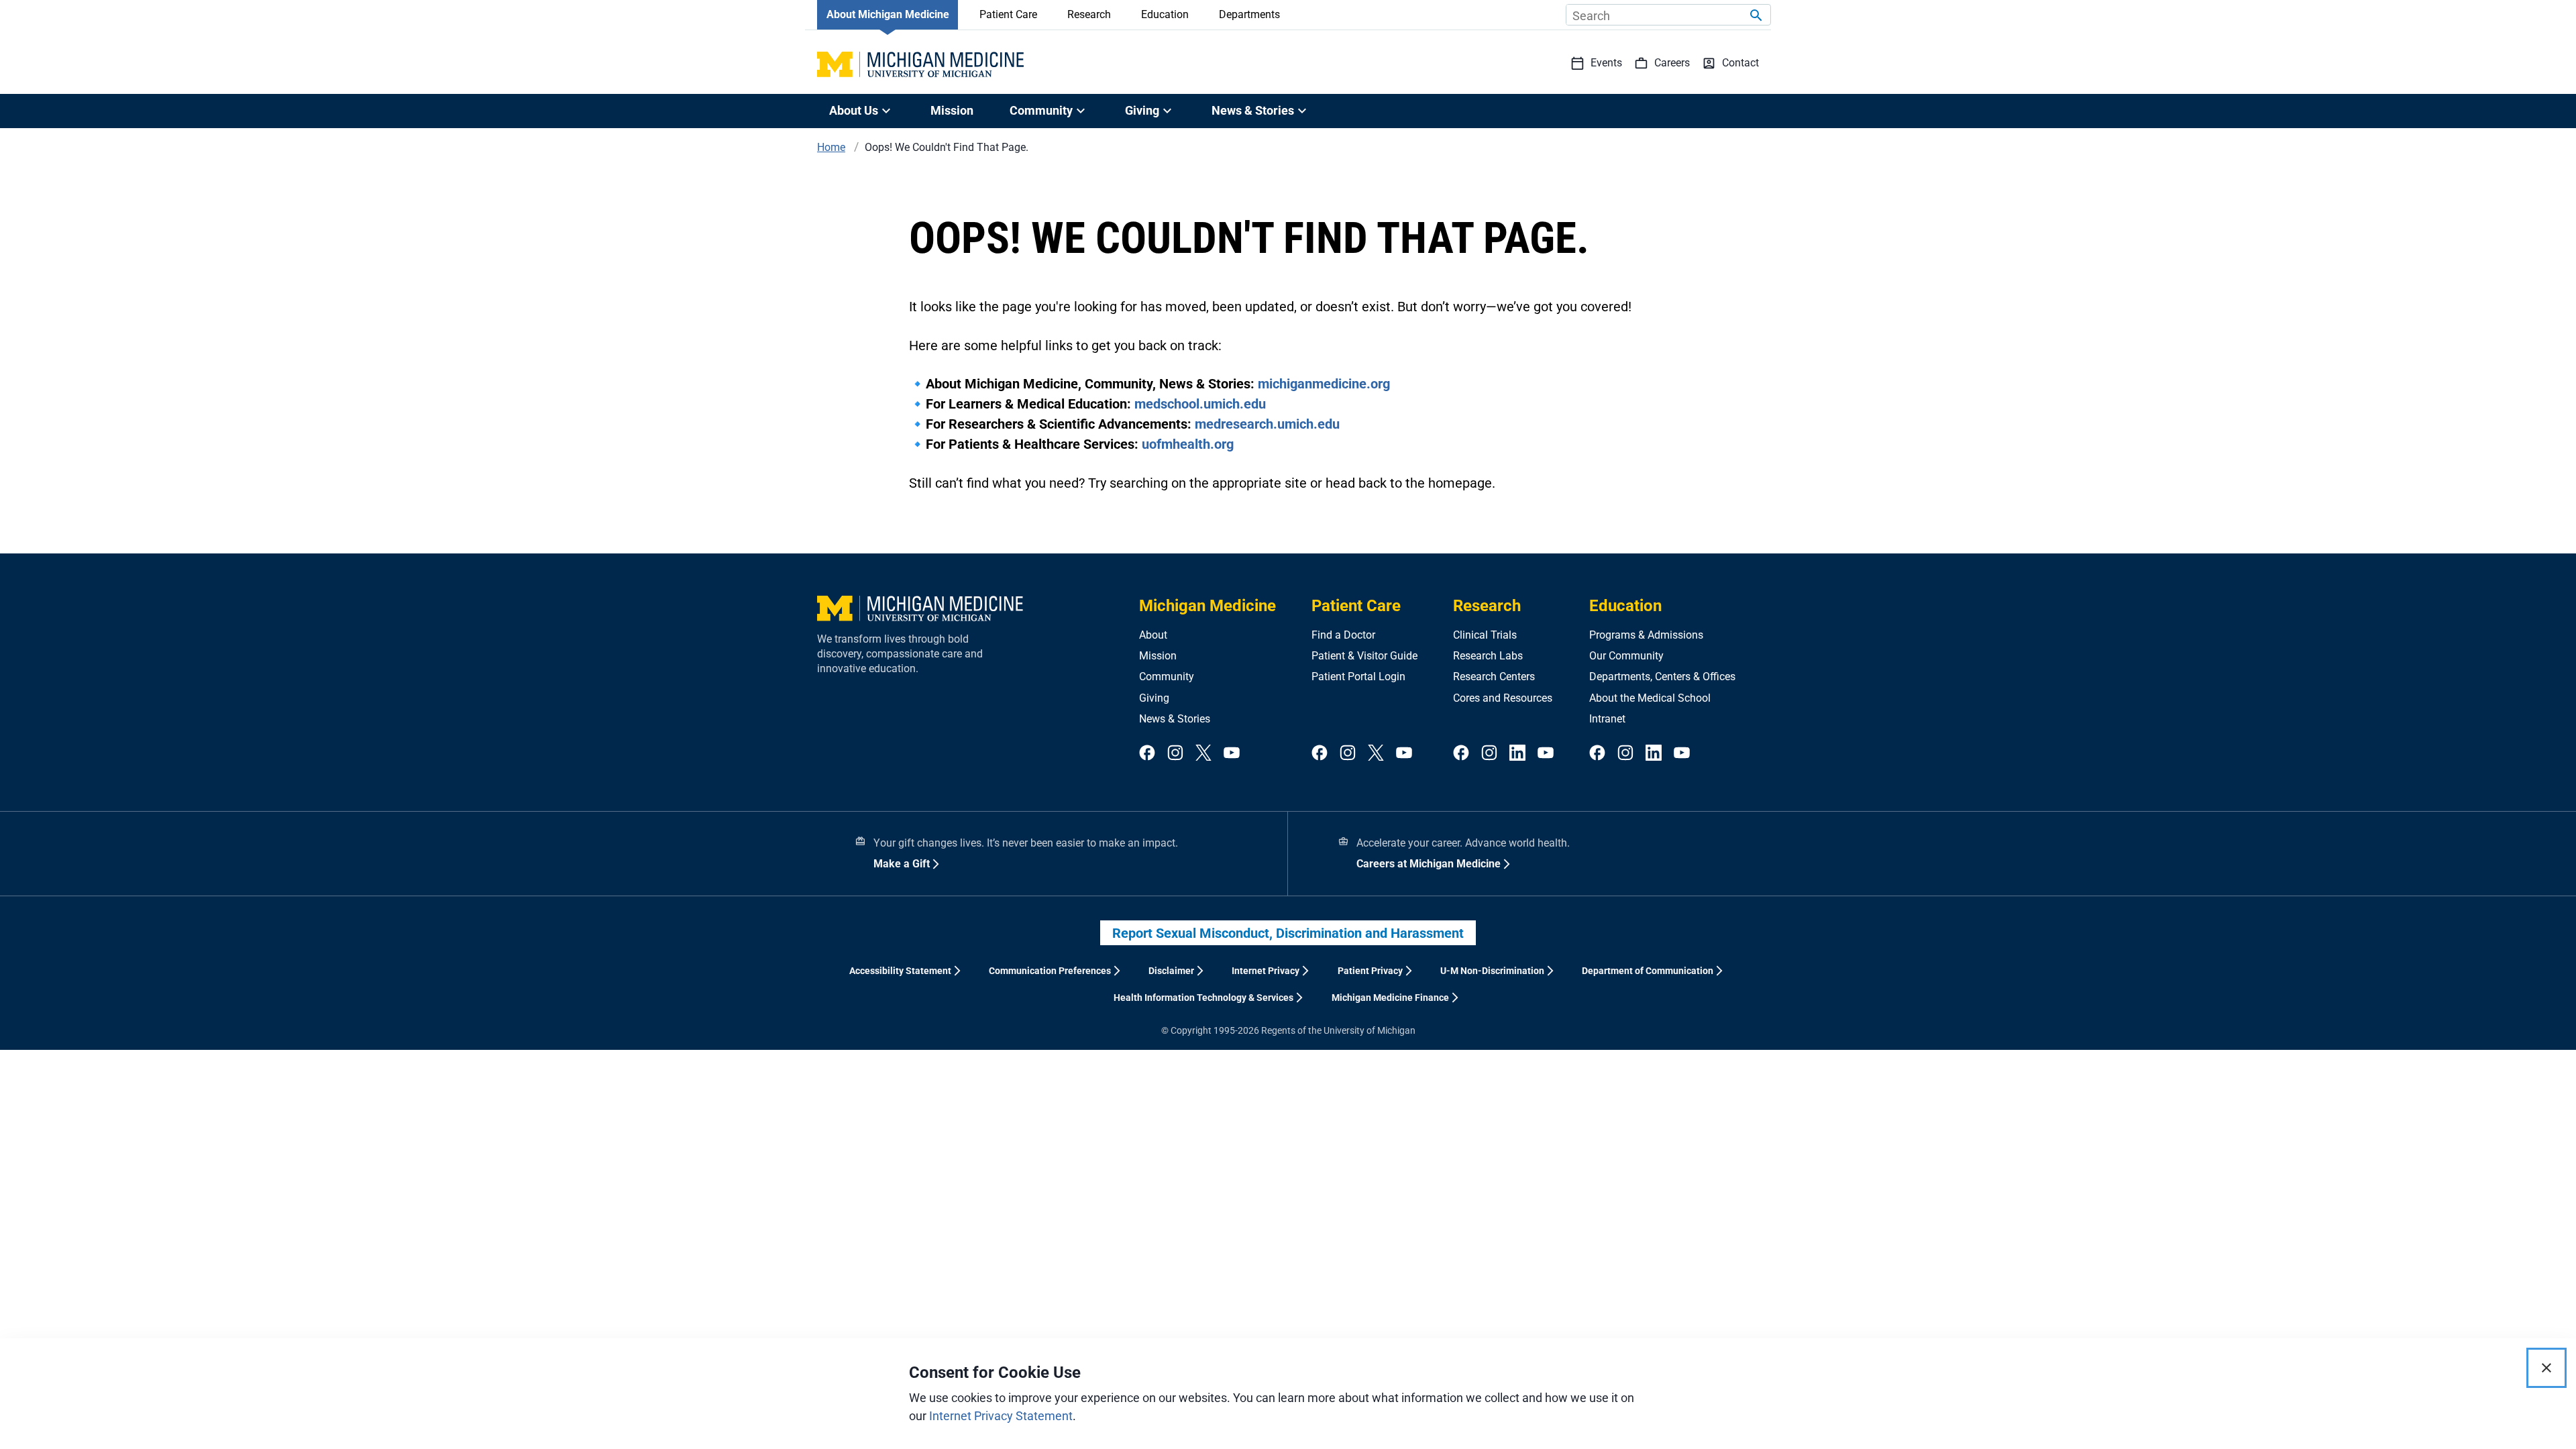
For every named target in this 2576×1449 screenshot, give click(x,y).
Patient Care (1008, 14)
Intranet (1607, 719)
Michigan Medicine (1207, 606)
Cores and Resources (1503, 698)
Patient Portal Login (1358, 677)
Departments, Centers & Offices (1662, 677)
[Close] (2546, 1368)
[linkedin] (1517, 754)
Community (1167, 677)
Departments (1249, 14)
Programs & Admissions (1646, 635)
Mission (952, 110)
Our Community (1626, 656)
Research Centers (1494, 677)
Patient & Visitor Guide (1364, 656)
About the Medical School (1650, 698)
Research (1089, 14)
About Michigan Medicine (888, 14)
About (1153, 635)
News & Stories (1175, 719)
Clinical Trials (1485, 635)
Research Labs (1488, 656)
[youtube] (1232, 754)
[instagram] (1175, 754)
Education (1165, 14)
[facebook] (1147, 754)
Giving (1154, 698)
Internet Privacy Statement (1001, 1416)
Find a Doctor (1343, 635)
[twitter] (1203, 754)
